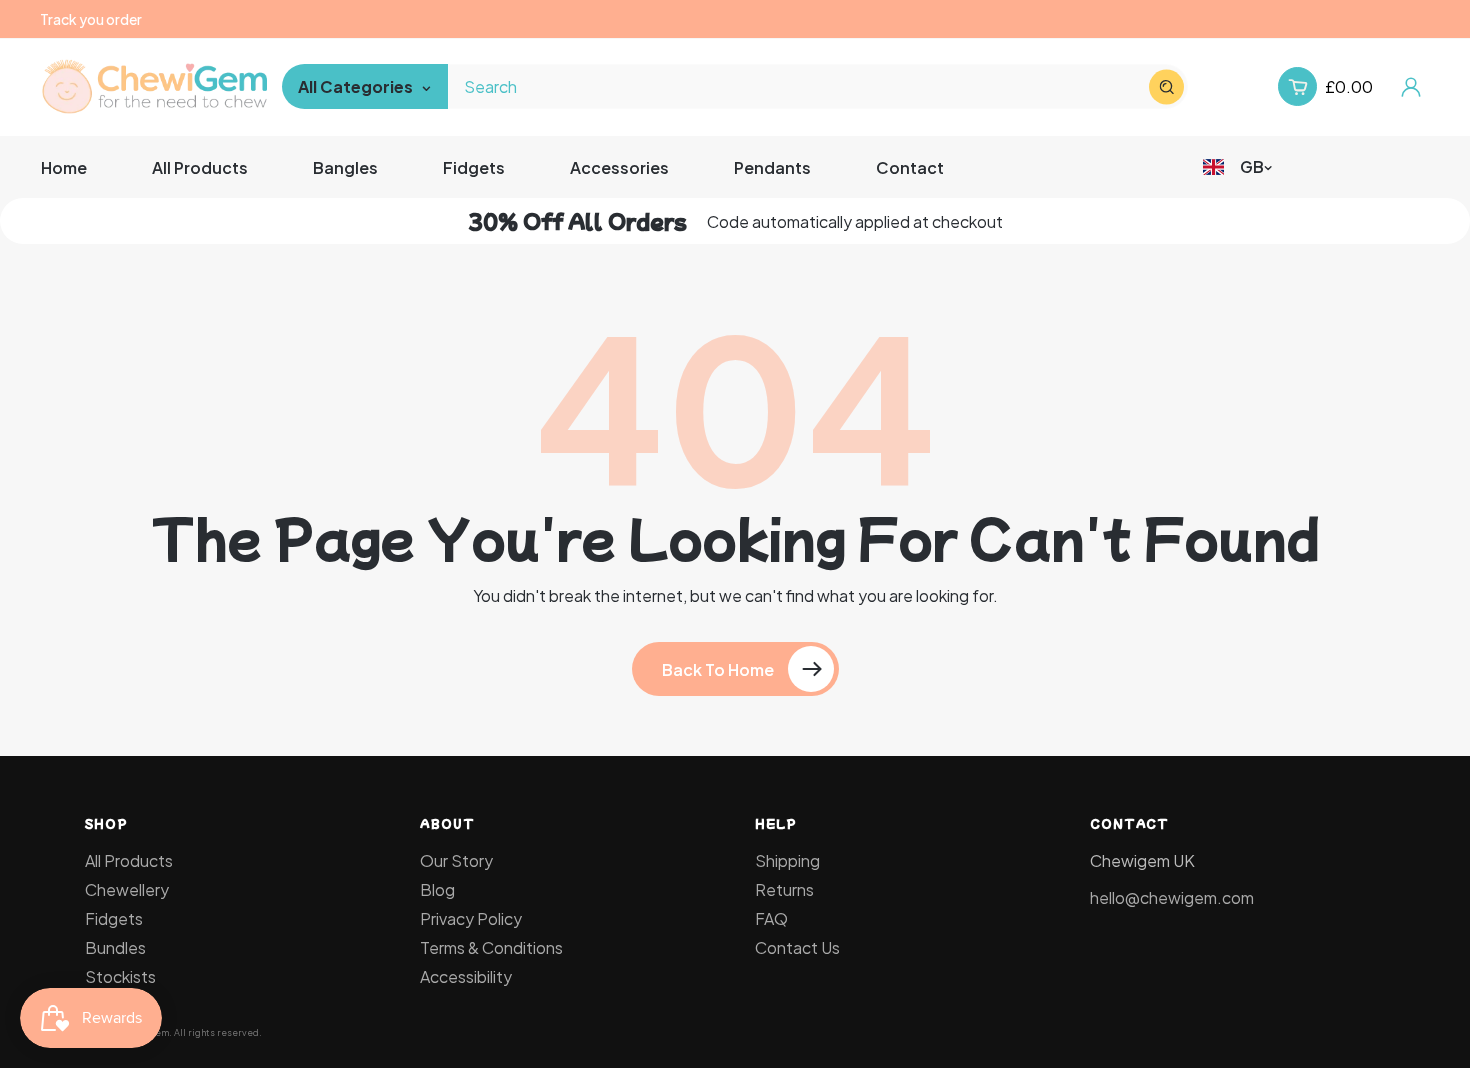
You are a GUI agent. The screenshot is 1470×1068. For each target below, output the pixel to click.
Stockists (120, 976)
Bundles (115, 947)
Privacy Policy (471, 918)
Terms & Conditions (491, 947)
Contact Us (797, 947)
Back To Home (718, 669)
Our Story (456, 860)
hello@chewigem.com (1172, 897)
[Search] (1166, 86)
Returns (784, 889)
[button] (1297, 86)
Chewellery (127, 889)
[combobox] (818, 86)
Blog (437, 889)
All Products (129, 860)
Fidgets (114, 918)
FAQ (771, 918)
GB (1252, 166)
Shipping (787, 860)
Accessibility (466, 976)
